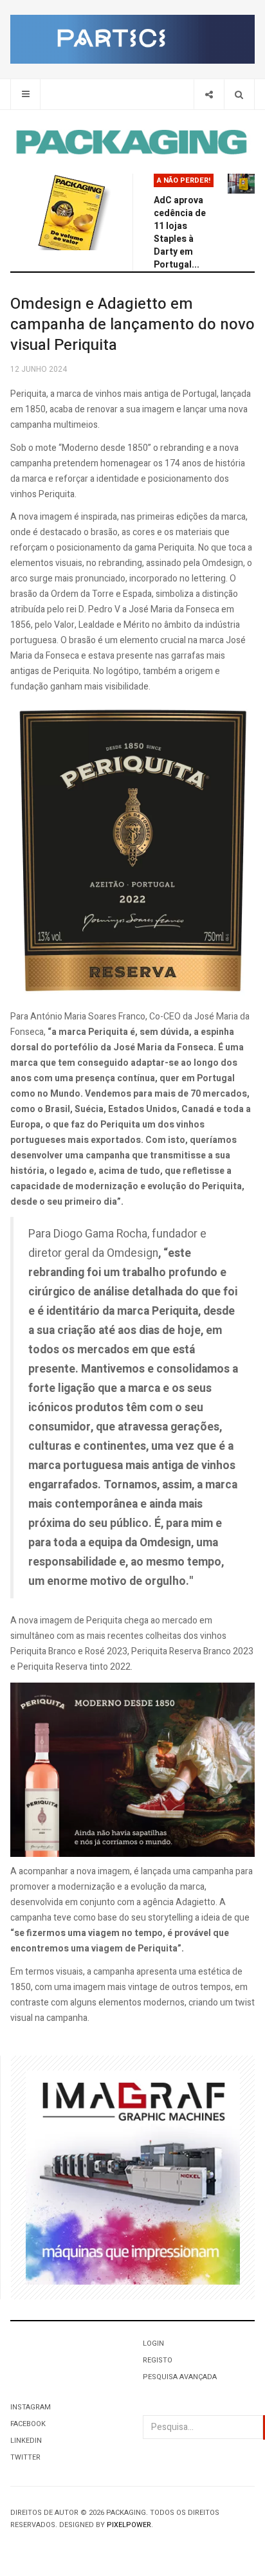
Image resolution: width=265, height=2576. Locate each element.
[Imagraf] (133, 2177)
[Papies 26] (132, 39)
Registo (158, 2360)
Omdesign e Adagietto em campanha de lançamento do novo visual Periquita (132, 324)
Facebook (28, 2424)
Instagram (31, 2407)
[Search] (239, 94)
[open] (25, 94)
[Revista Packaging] (71, 212)
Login (153, 2343)
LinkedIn (26, 2441)
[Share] (209, 94)
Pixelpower (129, 2525)
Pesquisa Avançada (180, 2377)
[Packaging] (132, 142)
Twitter (25, 2457)
